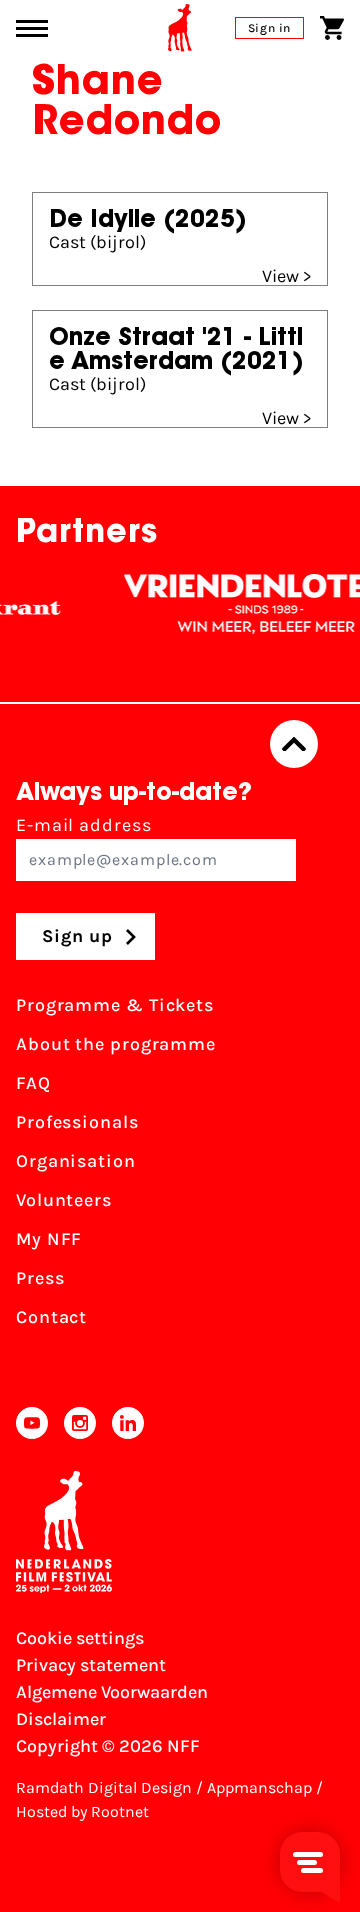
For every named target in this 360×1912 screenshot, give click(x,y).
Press (40, 1278)
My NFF (49, 1239)
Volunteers (64, 1200)
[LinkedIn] (128, 1423)
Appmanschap (259, 1787)
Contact (51, 1317)
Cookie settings (80, 1638)
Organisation (76, 1161)
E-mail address (84, 825)
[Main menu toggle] (32, 28)
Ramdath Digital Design (104, 1787)
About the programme (116, 1044)
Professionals (77, 1122)
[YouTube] (32, 1423)
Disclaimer (61, 1719)
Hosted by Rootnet (82, 1811)
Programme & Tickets (115, 1005)
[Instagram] (80, 1423)
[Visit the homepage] (180, 28)
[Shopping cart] (332, 28)
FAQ (33, 1083)
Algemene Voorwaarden (112, 1692)
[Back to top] (294, 744)
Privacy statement (91, 1665)
